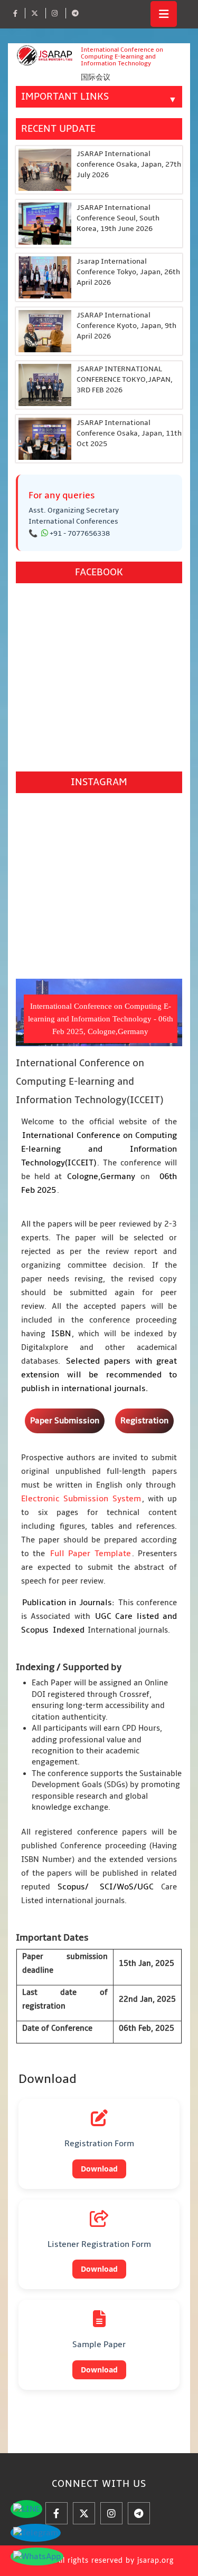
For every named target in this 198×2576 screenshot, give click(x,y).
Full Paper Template (91, 1554)
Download (99, 2169)
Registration (144, 1421)
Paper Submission (65, 1421)
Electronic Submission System (81, 1499)
